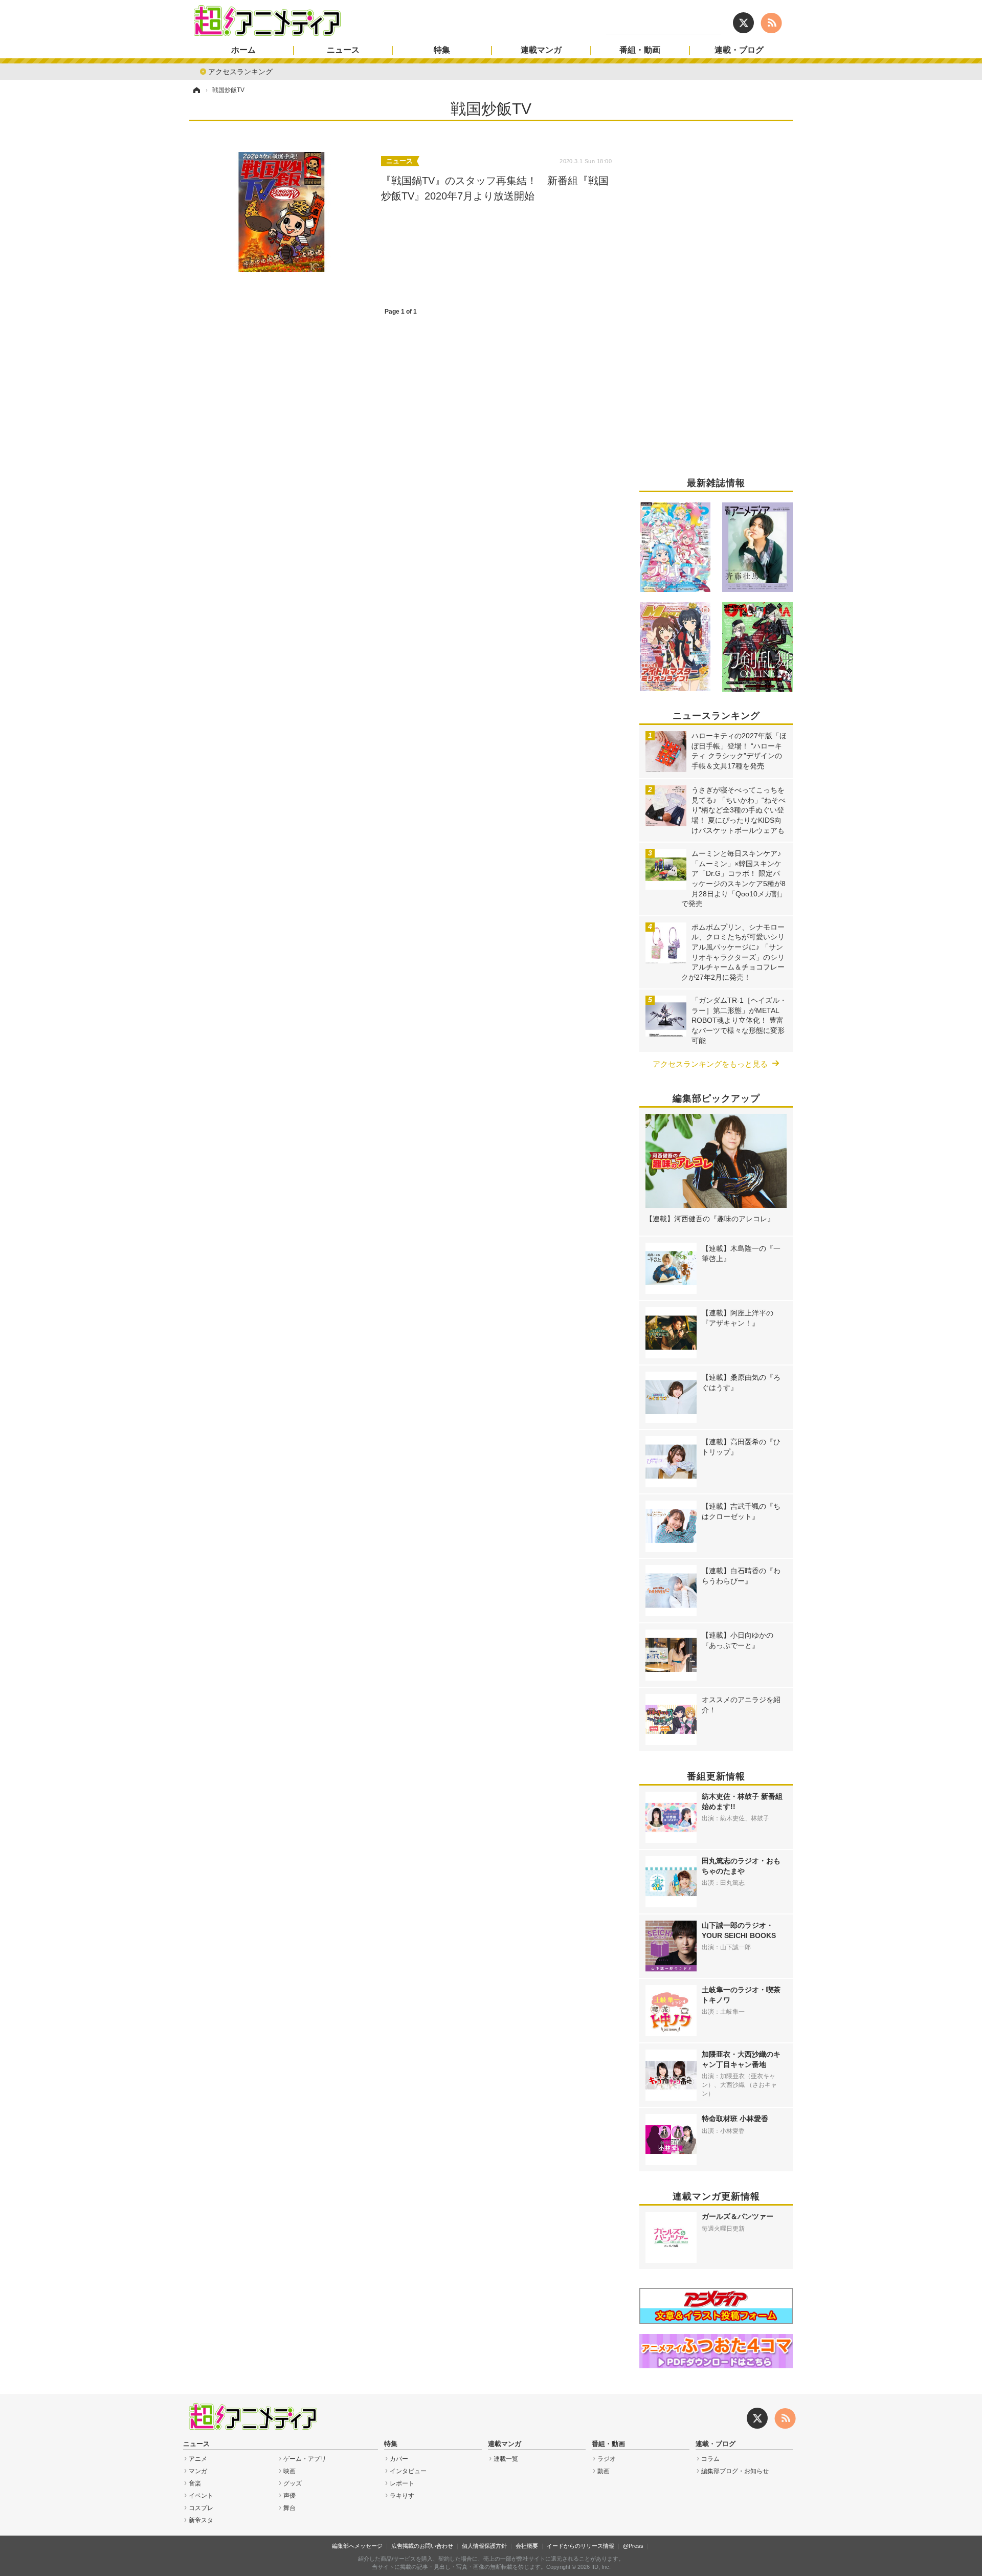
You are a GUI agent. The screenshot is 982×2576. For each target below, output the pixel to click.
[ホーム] (196, 90)
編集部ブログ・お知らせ (735, 2471)
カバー (399, 2459)
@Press (633, 2546)
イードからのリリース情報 (581, 2546)
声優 (289, 2496)
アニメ (198, 2459)
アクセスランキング (240, 71)
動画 (604, 2471)
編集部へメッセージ (357, 2546)
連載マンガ (541, 50)
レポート (402, 2483)
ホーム (243, 50)
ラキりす (402, 2496)
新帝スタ (201, 2520)
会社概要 (527, 2546)
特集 (442, 50)
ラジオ (607, 2459)
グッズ (293, 2483)
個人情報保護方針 (484, 2546)
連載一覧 (506, 2459)
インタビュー (408, 2471)
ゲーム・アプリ (305, 2459)
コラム (710, 2459)
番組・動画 (640, 50)
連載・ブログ (739, 50)
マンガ (198, 2471)
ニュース (343, 50)
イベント (201, 2496)
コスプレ (201, 2508)
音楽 (195, 2483)
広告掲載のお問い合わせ (422, 2546)
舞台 (289, 2508)
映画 (289, 2471)
